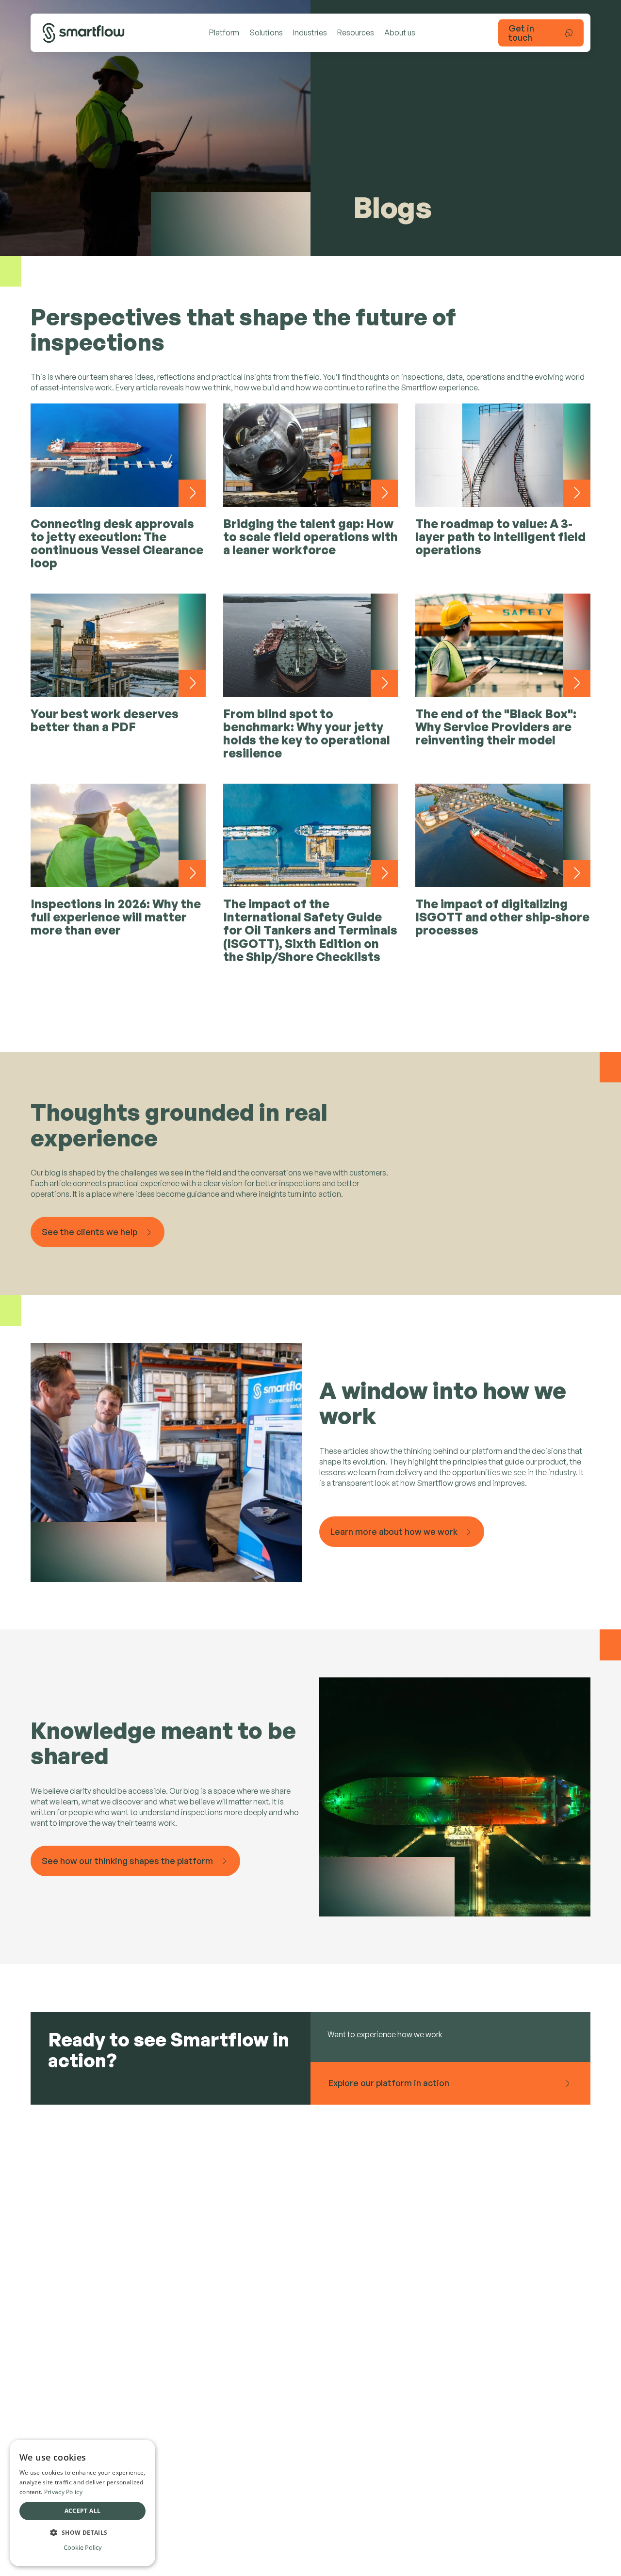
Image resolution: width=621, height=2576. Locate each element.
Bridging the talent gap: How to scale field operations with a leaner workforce (310, 537)
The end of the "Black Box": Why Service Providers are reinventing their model (496, 727)
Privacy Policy (63, 2492)
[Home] (83, 33)
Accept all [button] (83, 2511)
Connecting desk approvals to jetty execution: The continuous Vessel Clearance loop (117, 543)
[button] (82, 2532)
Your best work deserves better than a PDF (105, 720)
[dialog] (82, 2503)
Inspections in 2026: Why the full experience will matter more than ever (116, 917)
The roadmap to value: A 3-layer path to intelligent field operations (500, 537)
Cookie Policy (83, 2547)
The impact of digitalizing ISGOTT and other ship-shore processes (502, 917)
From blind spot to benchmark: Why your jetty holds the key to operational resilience (307, 733)
